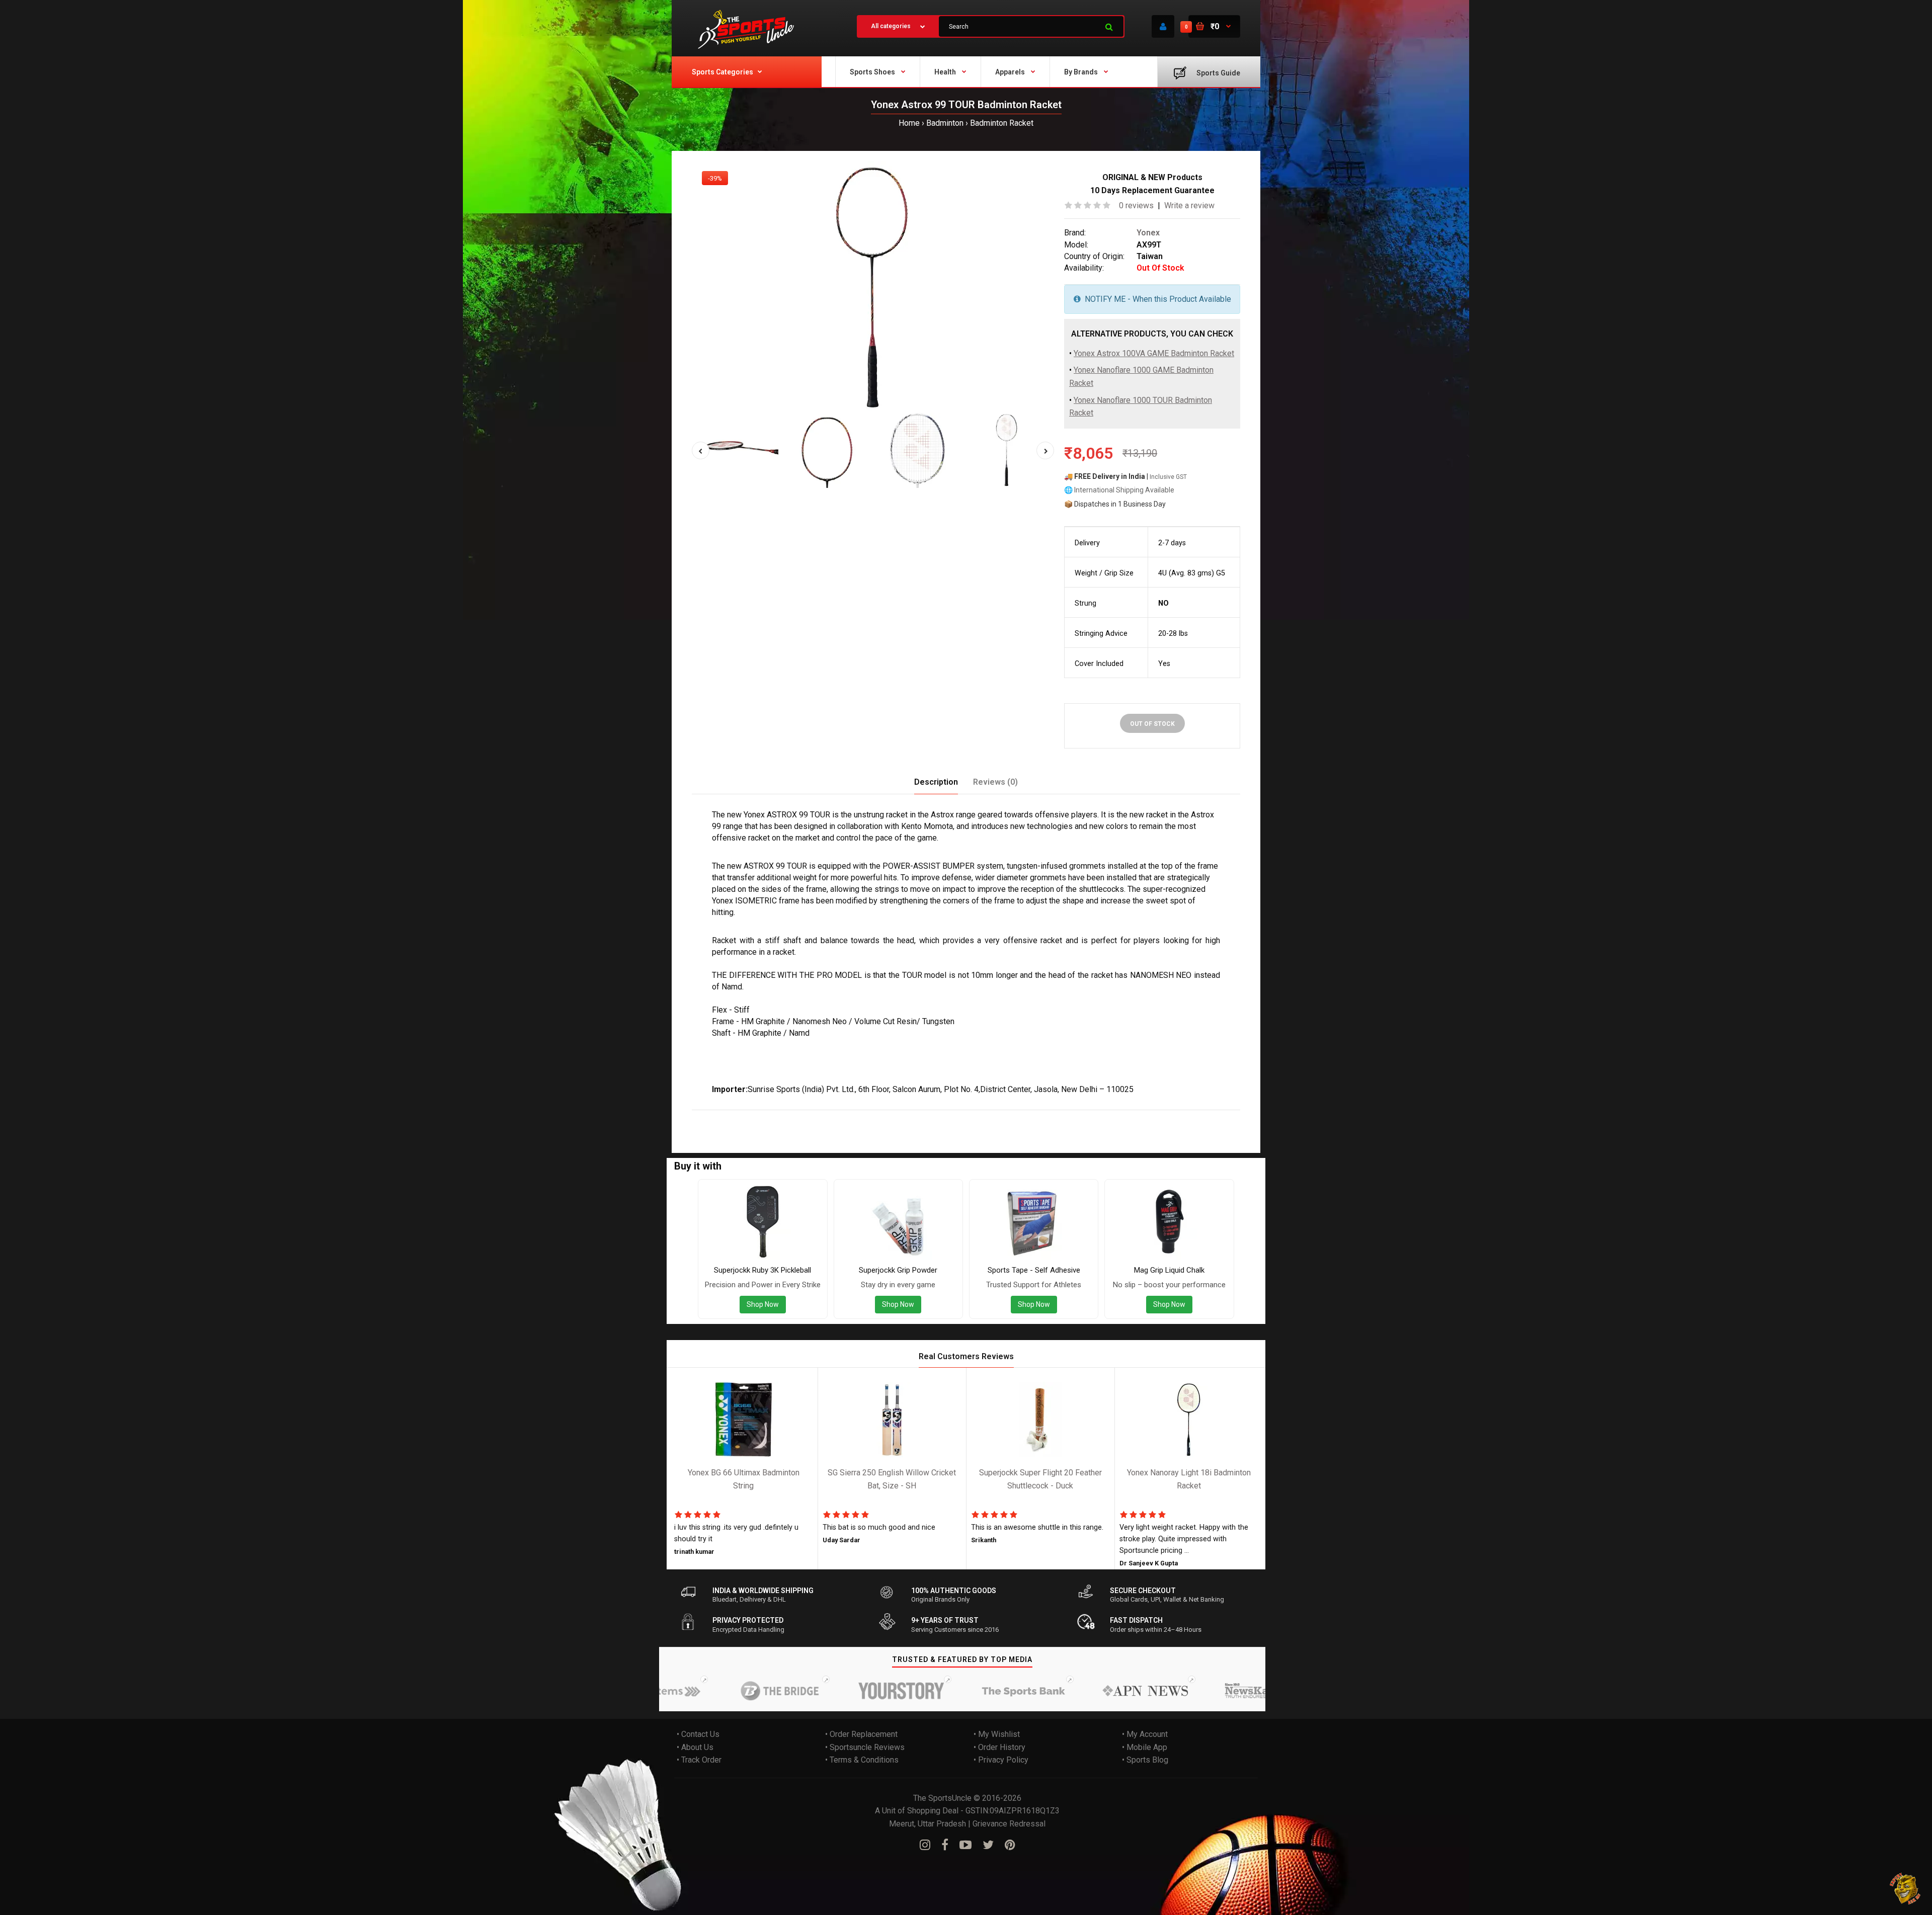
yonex (726, 1116)
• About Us (695, 1747)
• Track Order (699, 1760)
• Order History (999, 1747)
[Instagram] (925, 1845)
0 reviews (1136, 205)
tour (772, 1116)
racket (833, 1116)
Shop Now (763, 1305)
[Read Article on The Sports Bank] (959, 1691)
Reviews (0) (995, 782)
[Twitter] (988, 1845)
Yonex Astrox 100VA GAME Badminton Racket (1154, 353)
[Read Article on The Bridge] (715, 1691)
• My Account (1145, 1734)
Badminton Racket (1002, 123)
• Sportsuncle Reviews (865, 1747)
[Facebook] (945, 1845)
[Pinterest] (1010, 1845)
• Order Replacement (861, 1734)
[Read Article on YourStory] (837, 1691)
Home (909, 123)
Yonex (1148, 233)
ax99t (857, 1116)
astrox (751, 1116)
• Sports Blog (1145, 1760)
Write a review (1189, 205)
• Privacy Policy (1001, 1760)
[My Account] (1163, 26)
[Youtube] (965, 1845)
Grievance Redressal (1009, 1824)
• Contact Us (698, 1734)
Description (936, 782)
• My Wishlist (997, 1734)
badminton (800, 1116)
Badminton (945, 123)
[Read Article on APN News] (1081, 1691)
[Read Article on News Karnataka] (1202, 1691)
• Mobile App (1145, 1747)
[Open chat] (1906, 1889)
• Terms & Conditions (862, 1760)
